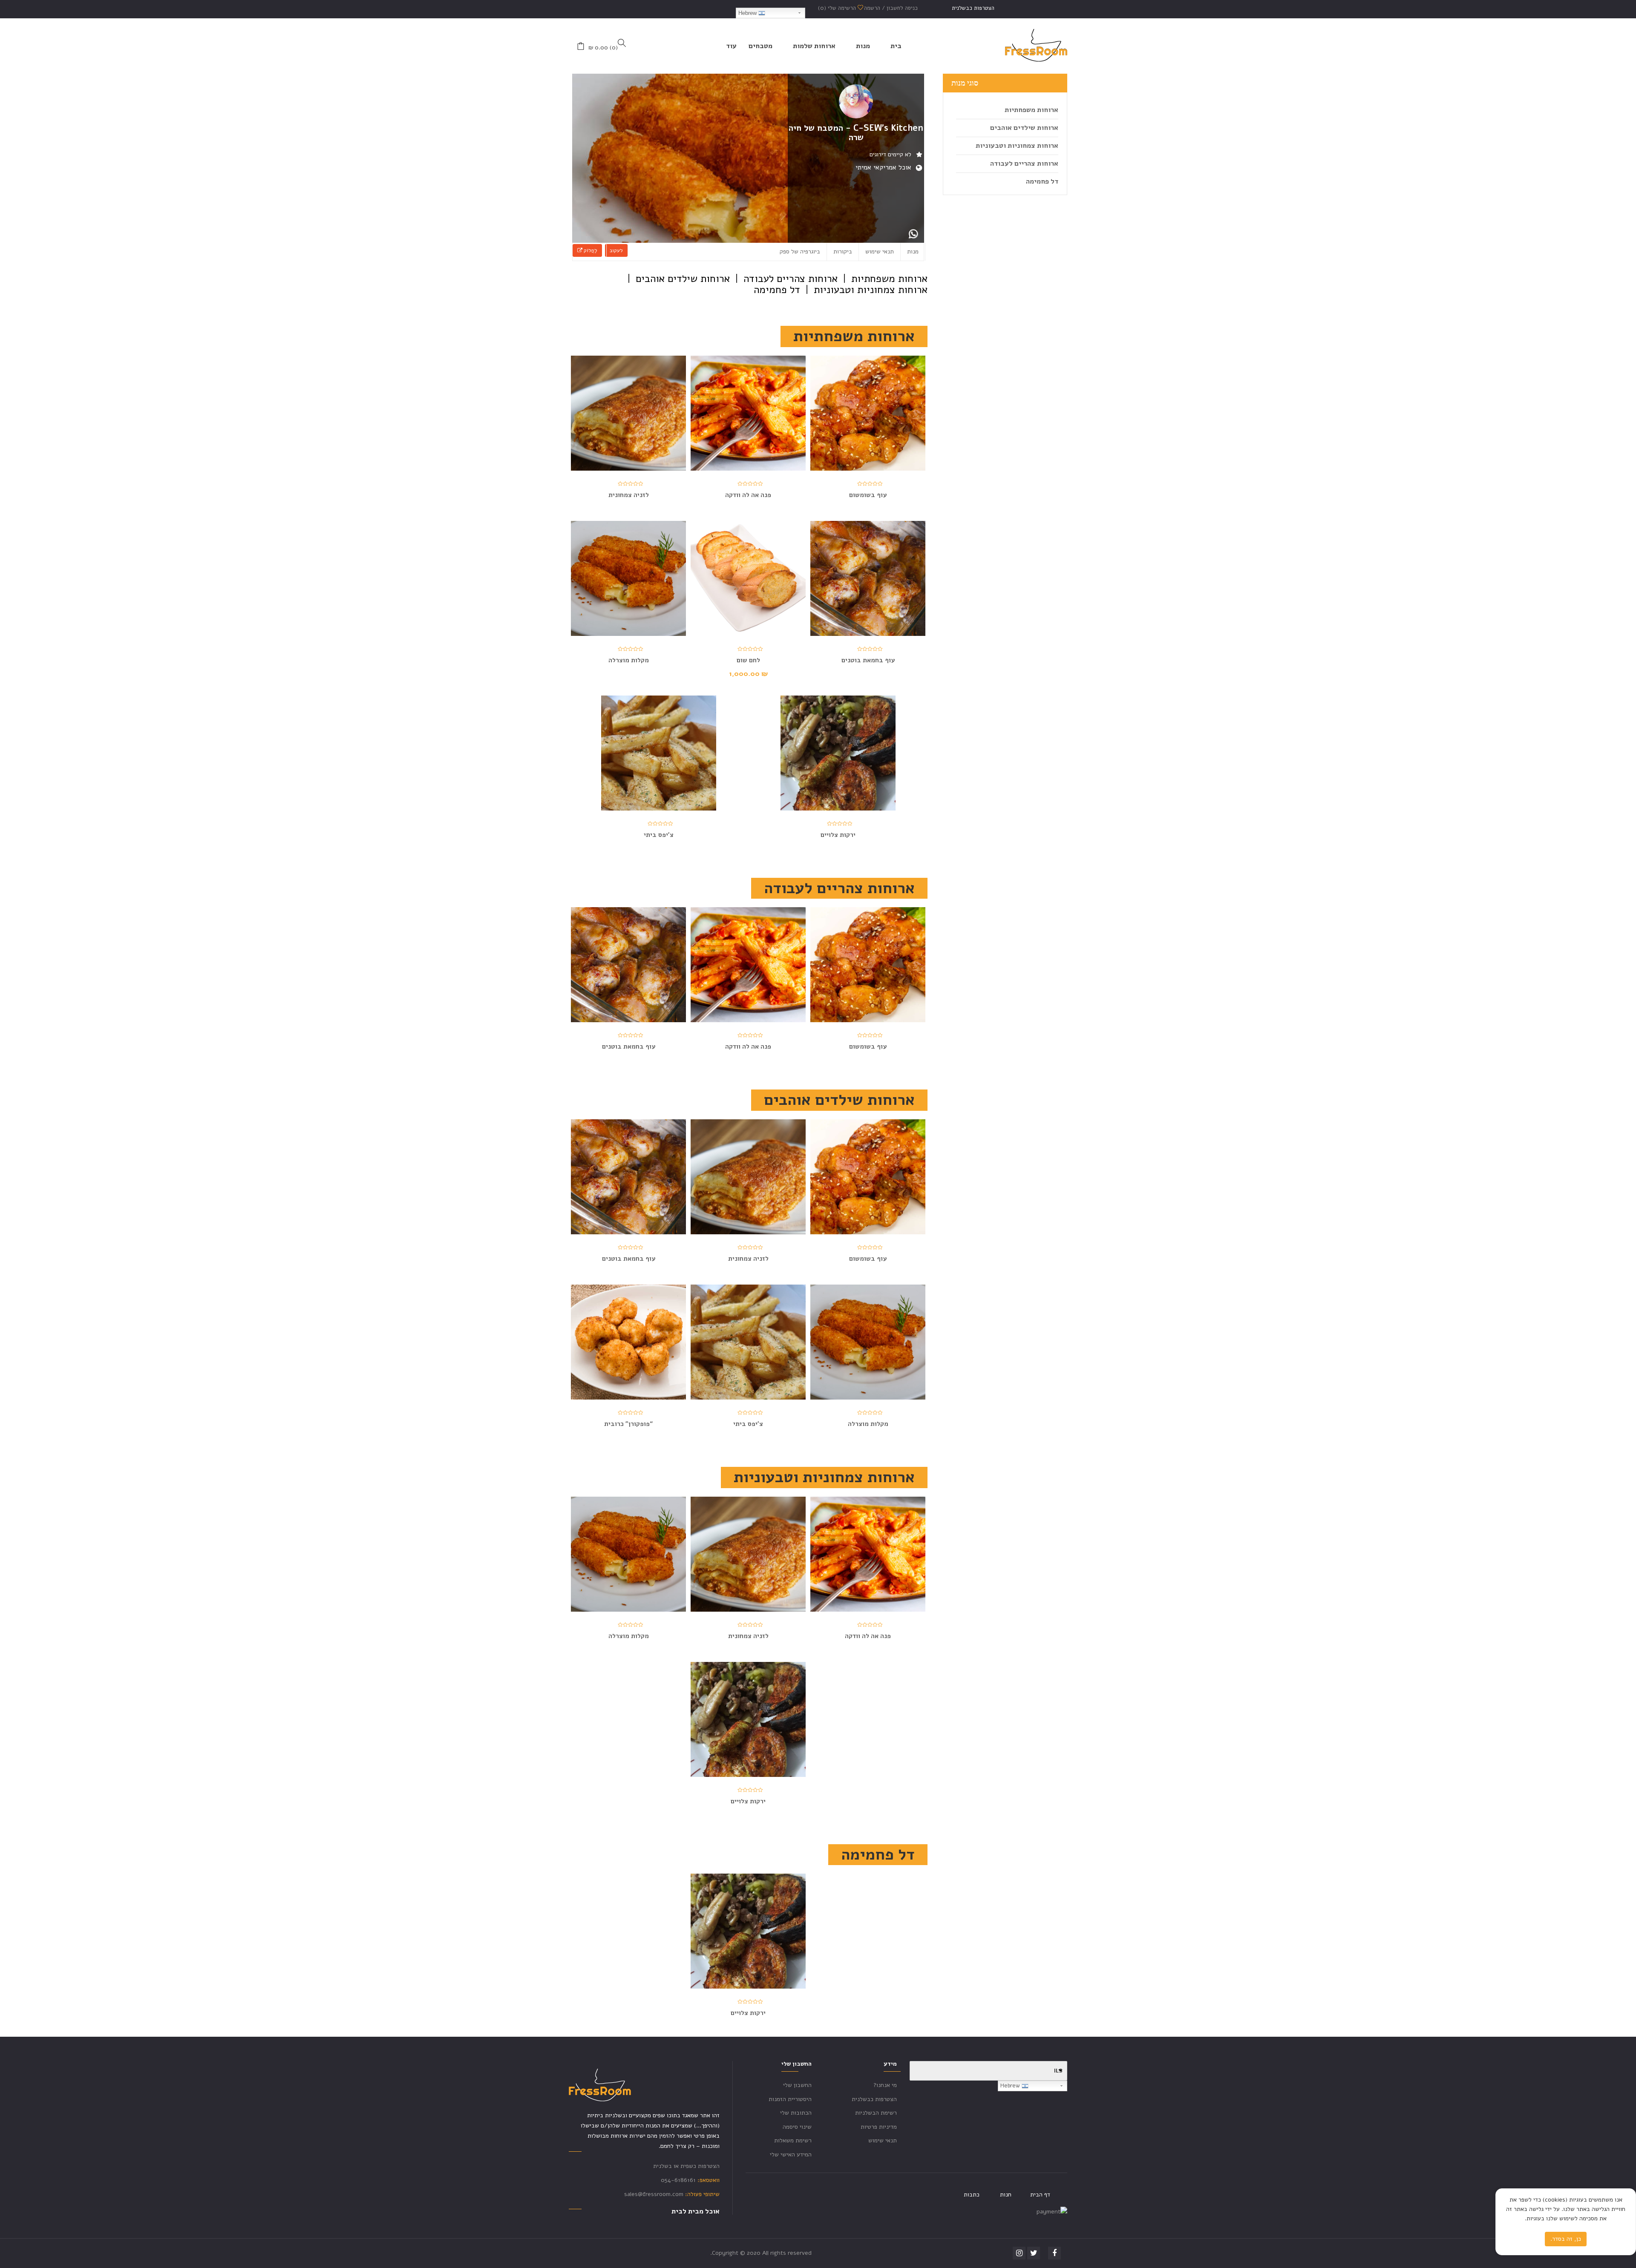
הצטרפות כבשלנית (973, 8)
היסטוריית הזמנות (790, 2099)
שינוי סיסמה (797, 2127)
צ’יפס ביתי (659, 835)
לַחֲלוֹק (590, 250)
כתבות (972, 2195)
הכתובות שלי (796, 2113)
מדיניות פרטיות (879, 2127)
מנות (913, 252)
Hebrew (748, 13)
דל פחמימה (1042, 181)
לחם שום (748, 660)
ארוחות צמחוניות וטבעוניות (1017, 146)
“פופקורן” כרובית (628, 1424)
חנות (1006, 2195)
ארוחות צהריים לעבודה (1024, 164)
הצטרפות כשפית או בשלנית (686, 2166)
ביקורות (843, 252)
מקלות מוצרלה (629, 660)
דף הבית (1040, 2195)
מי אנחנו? (885, 2085)
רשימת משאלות (793, 2140)
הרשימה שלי (838, 8)
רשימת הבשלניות (876, 2113)
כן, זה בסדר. (1566, 2239)
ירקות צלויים (838, 835)
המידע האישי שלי (791, 2154)
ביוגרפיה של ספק (800, 252)
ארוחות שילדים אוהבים (1024, 128)
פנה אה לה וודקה (748, 495)
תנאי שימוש (880, 252)
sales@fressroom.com (654, 2194)
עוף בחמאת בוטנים (868, 660)
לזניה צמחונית (629, 495)
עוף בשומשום (868, 495)
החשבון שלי (797, 2085)
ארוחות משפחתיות (1031, 110)
